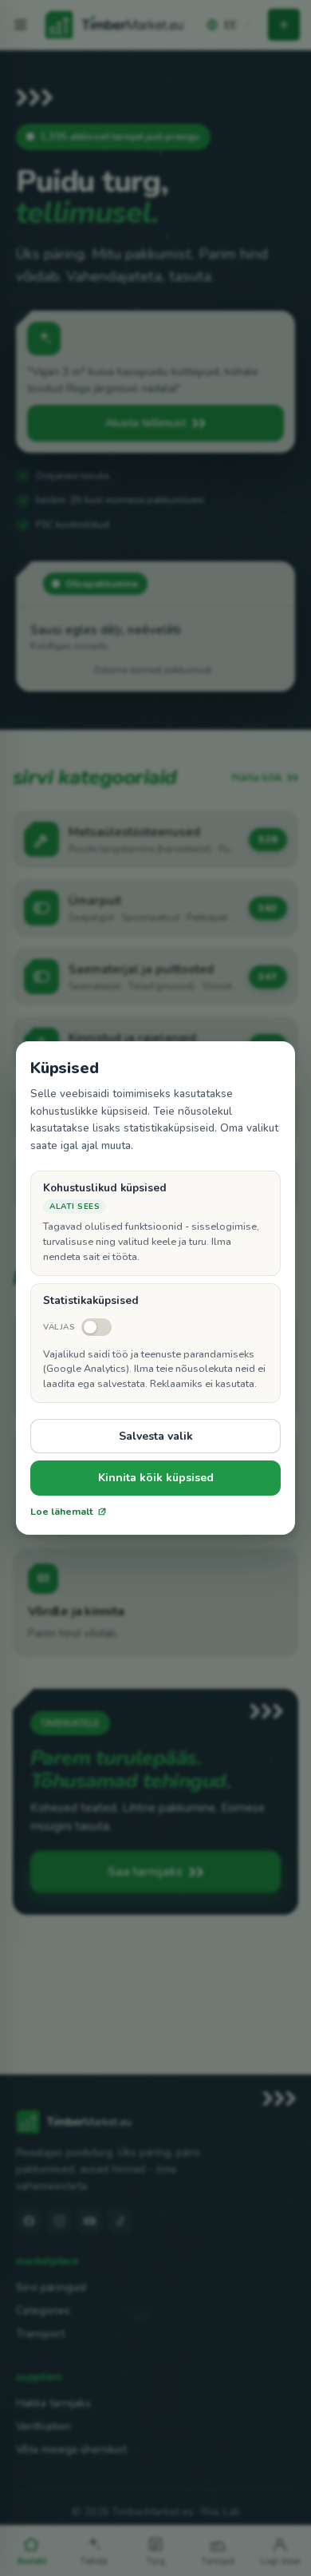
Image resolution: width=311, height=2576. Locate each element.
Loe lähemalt (62, 1512)
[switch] (77, 1327)
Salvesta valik (156, 1436)
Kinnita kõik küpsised (156, 1478)
